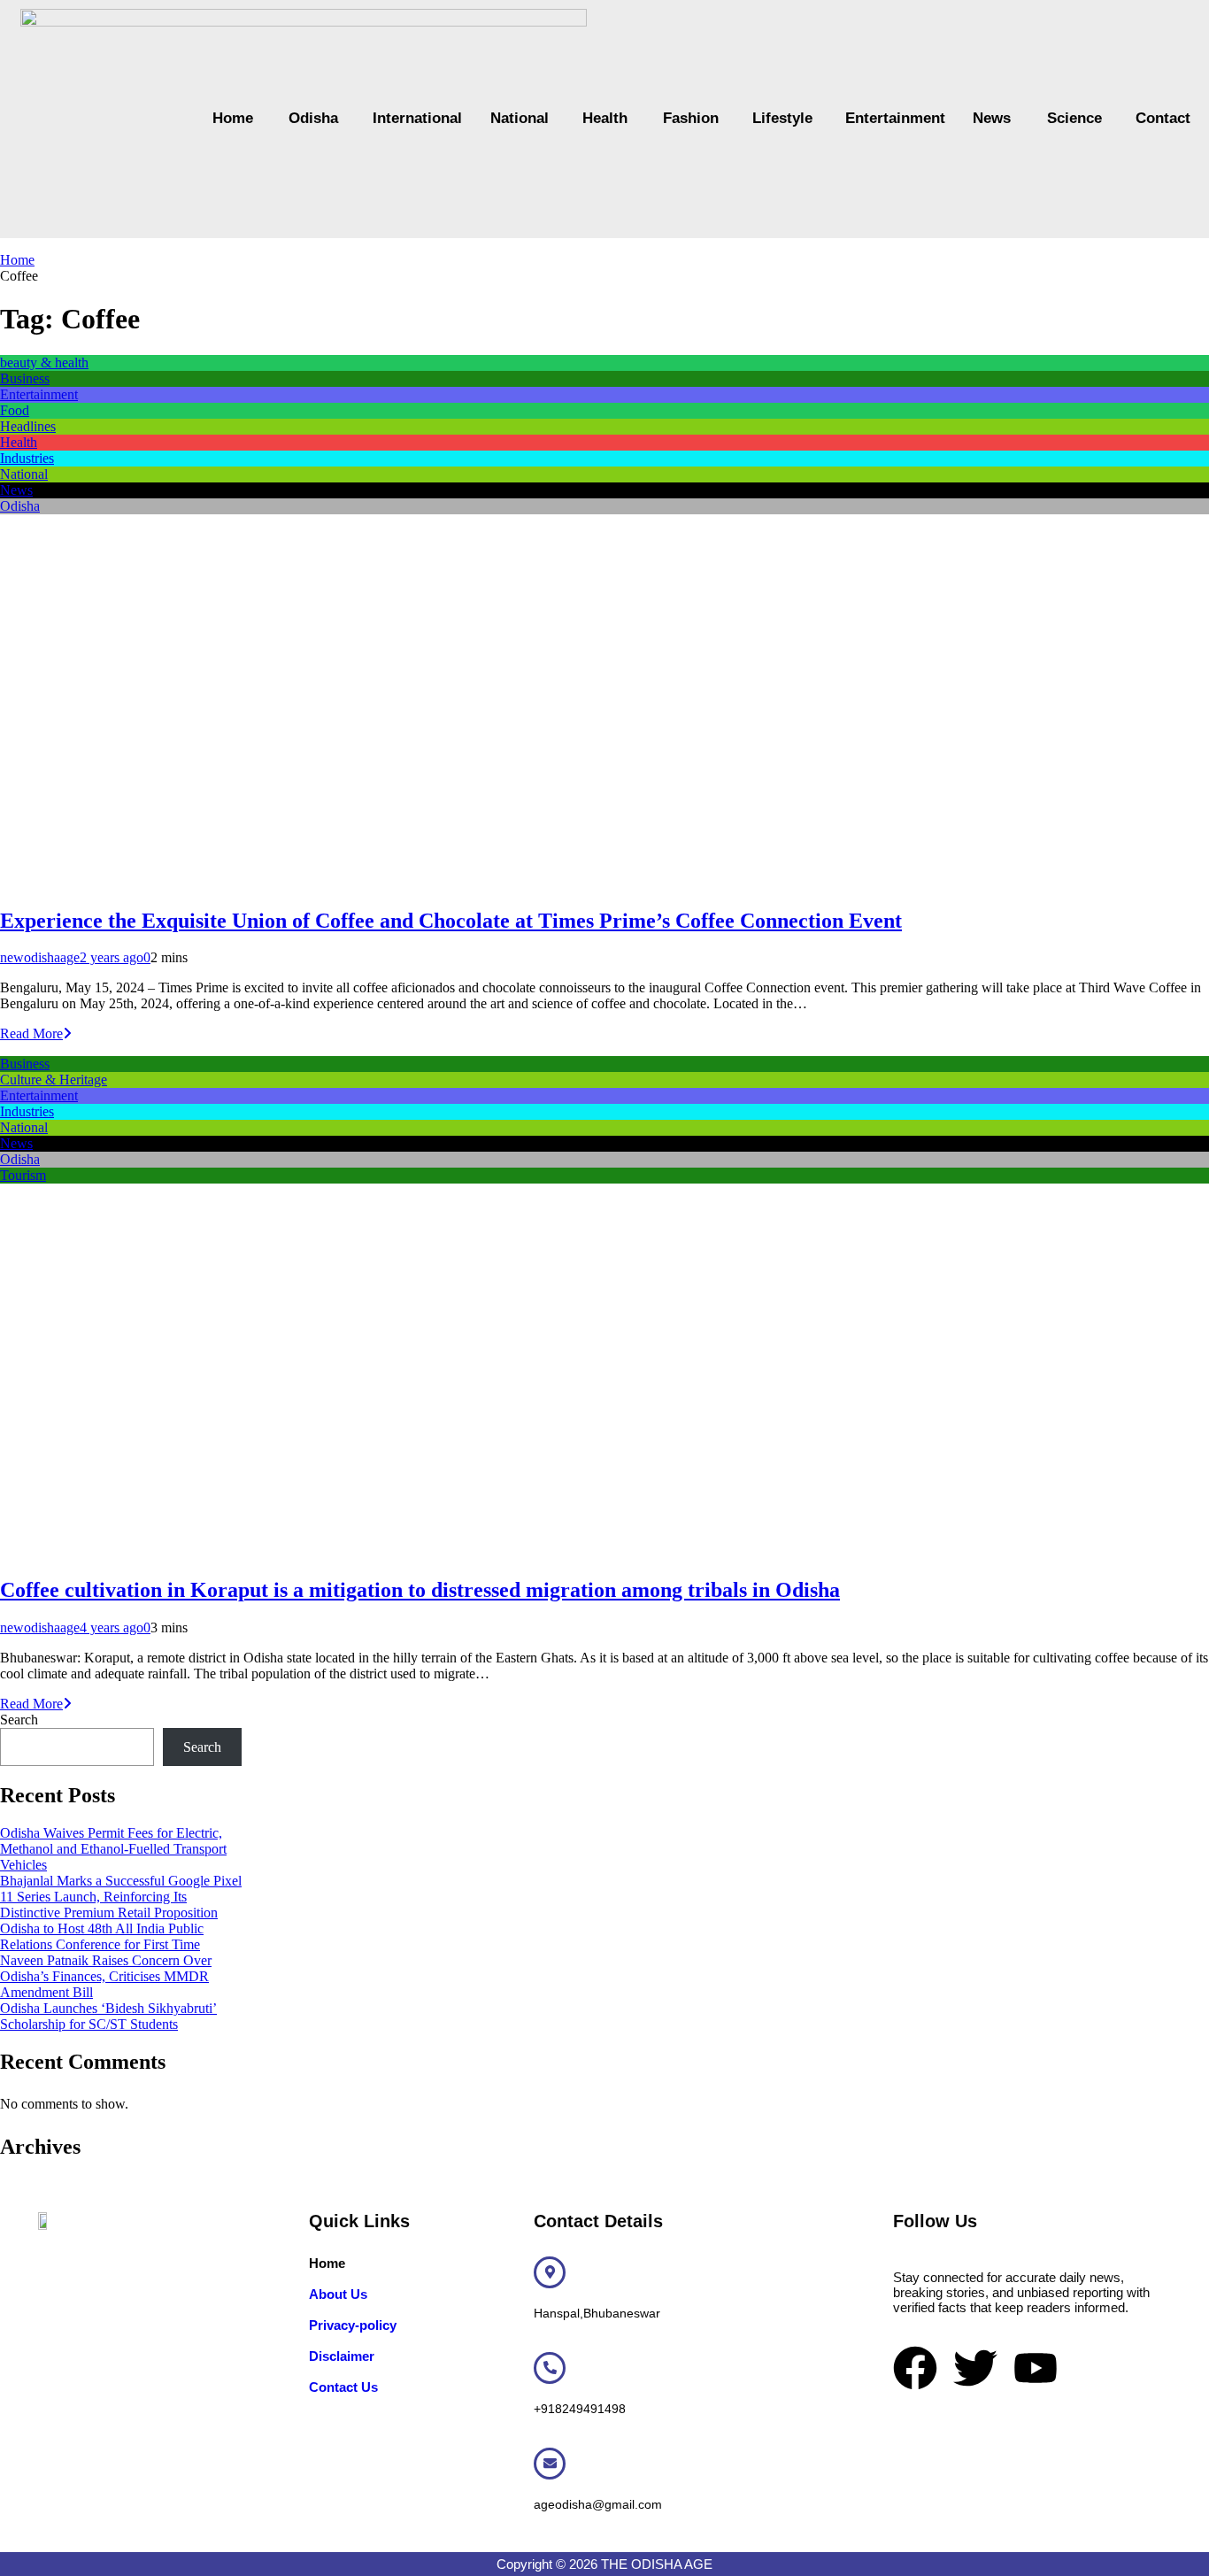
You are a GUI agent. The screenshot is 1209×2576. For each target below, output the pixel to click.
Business (25, 378)
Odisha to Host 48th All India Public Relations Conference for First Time (102, 1936)
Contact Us (343, 2387)
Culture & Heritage (54, 1080)
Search (19, 1720)
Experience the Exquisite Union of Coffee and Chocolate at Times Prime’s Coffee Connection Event (451, 921)
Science (1074, 118)
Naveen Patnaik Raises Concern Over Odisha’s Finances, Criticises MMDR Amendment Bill (106, 1976)
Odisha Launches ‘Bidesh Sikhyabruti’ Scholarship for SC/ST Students (108, 2016)
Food (15, 410)
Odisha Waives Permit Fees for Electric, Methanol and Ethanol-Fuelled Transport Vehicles (113, 1849)
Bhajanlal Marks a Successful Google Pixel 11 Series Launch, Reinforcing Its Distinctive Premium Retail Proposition (121, 1897)
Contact (1162, 118)
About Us (338, 2294)
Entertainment (891, 118)
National (519, 118)
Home (233, 118)
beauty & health (44, 362)
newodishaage (40, 957)
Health (605, 118)
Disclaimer (342, 2356)
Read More (31, 1033)
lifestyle (781, 118)
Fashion (690, 118)
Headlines (28, 426)
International (414, 118)
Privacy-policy (353, 2325)
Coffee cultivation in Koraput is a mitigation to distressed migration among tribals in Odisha (420, 1590)
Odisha (313, 118)
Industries (27, 458)
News (992, 118)
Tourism (23, 1175)
